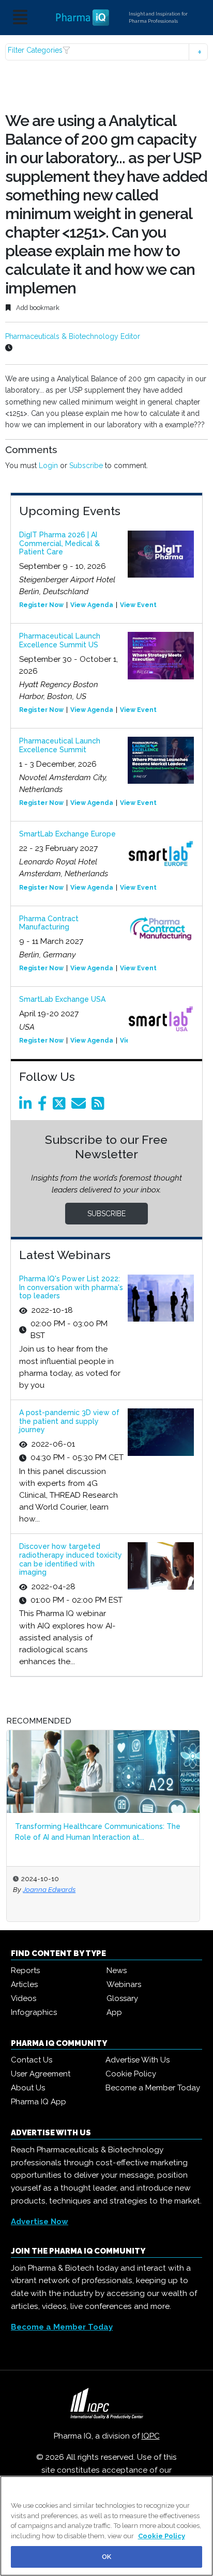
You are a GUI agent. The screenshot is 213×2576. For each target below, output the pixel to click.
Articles (24, 1984)
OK (106, 2557)
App (114, 2012)
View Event (138, 605)
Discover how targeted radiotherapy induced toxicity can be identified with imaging (71, 1559)
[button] (106, 52)
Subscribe (86, 465)
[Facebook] (44, 1106)
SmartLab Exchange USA (62, 999)
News (117, 1970)
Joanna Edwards (49, 1889)
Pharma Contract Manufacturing (49, 923)
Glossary (122, 1998)
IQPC (151, 2436)
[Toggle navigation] (20, 18)
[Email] (80, 1106)
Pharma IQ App (39, 2102)
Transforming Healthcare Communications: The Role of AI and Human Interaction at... (98, 1832)
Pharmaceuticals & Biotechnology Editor (73, 336)
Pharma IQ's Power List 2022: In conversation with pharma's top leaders (71, 1287)
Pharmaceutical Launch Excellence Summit (60, 745)
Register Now (41, 605)
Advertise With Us (138, 2060)
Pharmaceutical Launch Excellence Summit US (60, 640)
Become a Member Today (153, 2088)
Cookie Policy (131, 2074)
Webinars (124, 1984)
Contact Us (32, 2060)
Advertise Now (40, 2222)
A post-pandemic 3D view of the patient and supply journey (69, 1421)
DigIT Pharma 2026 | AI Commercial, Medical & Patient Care (59, 544)
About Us (28, 2088)
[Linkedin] (27, 1106)
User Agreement (41, 2074)
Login (48, 465)
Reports (25, 1970)
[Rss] (100, 1106)
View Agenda (92, 605)
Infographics (34, 2012)
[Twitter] (61, 1106)
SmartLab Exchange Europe (67, 834)
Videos (24, 1998)
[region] (106, 2526)
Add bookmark (37, 308)
